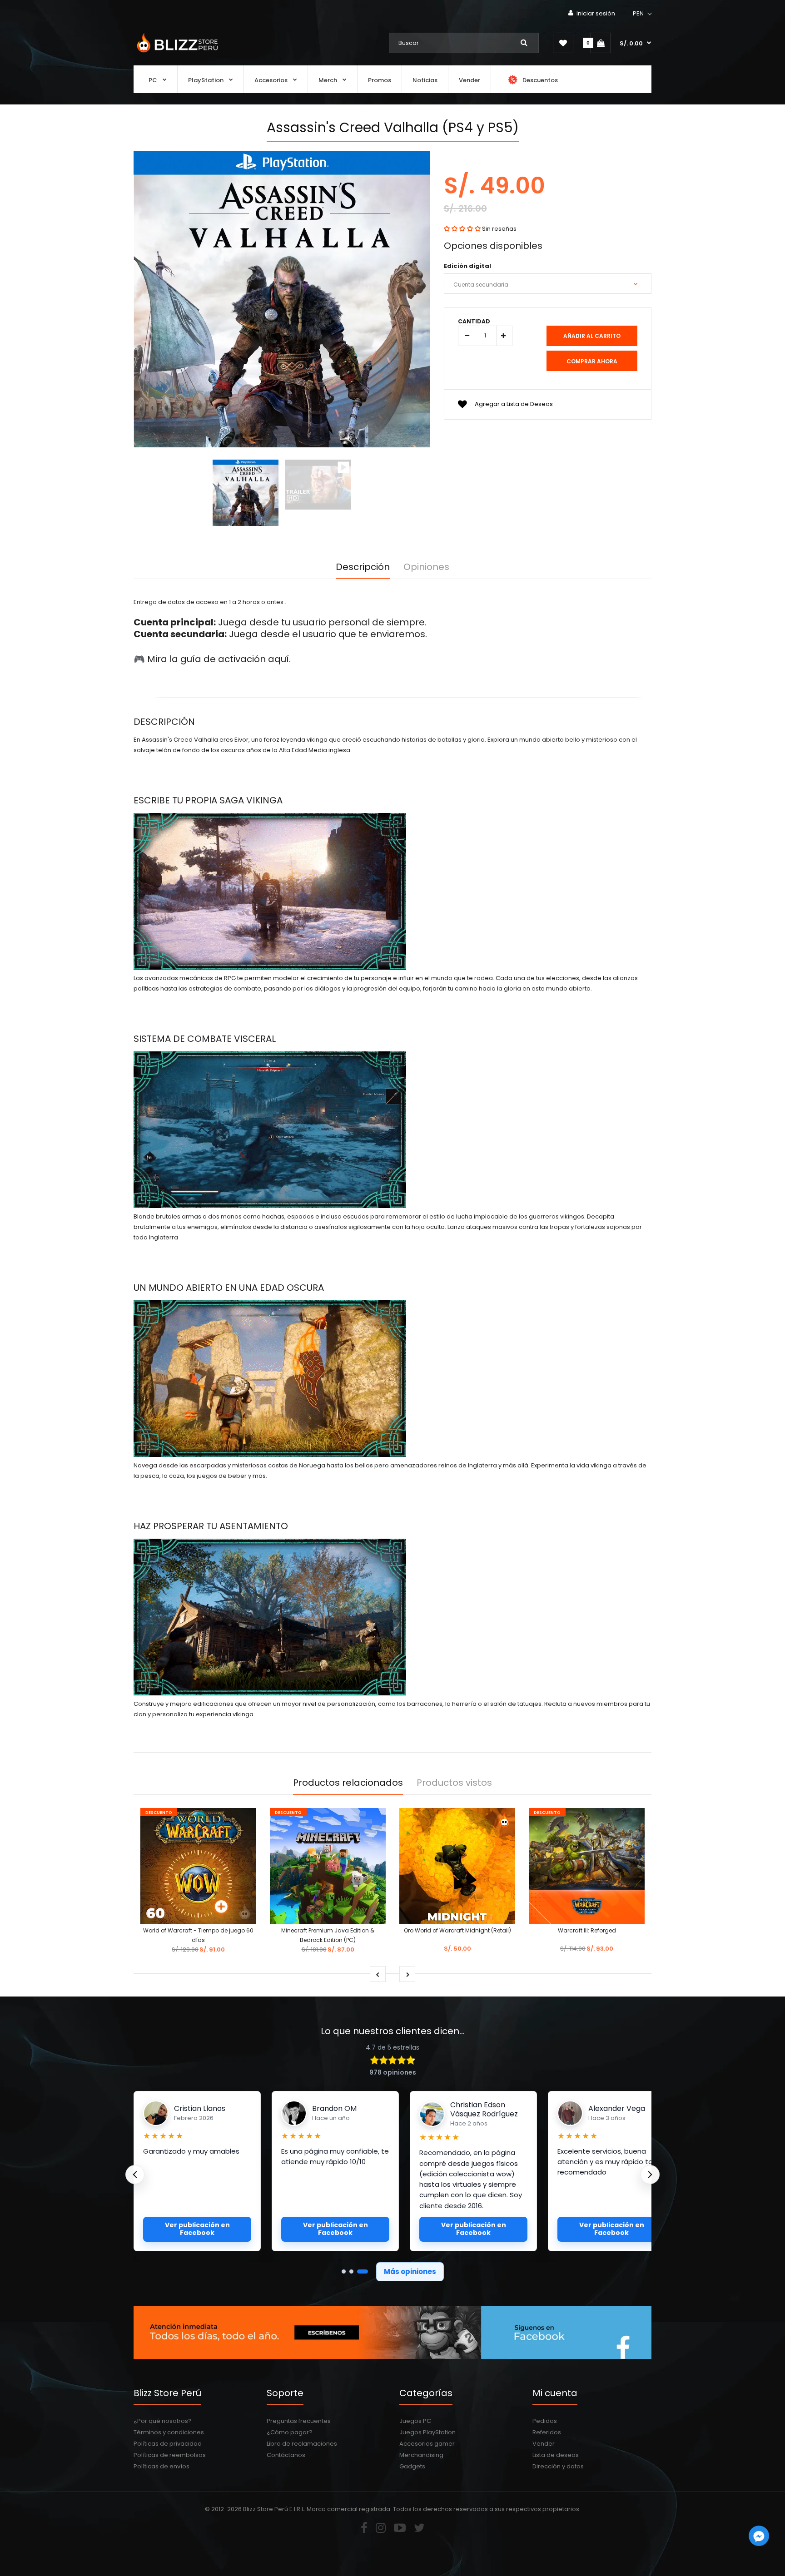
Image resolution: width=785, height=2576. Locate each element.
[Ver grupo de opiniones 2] (358, 2271)
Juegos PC (415, 2421)
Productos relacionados (348, 1783)
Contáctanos (286, 2455)
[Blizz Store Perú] (176, 53)
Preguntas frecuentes (299, 2421)
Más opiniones (410, 2271)
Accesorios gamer (427, 2444)
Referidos (547, 2432)
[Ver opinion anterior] (135, 2175)
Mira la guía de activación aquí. (219, 659)
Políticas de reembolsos (170, 2455)
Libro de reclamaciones (302, 2444)
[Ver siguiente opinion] (650, 2175)
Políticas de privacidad (168, 2444)
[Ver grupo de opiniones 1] (347, 2271)
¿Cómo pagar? (290, 2432)
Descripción (363, 567)
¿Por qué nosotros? (163, 2421)
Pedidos (545, 2421)
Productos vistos (454, 1783)
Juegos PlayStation (427, 2432)
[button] (643, 14)
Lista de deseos (556, 2455)
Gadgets (412, 2466)
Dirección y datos (558, 2466)
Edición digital (467, 266)
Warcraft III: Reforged (587, 1930)
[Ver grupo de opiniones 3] (366, 2271)
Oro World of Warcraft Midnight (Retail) (457, 1930)
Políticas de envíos (161, 2466)
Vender (544, 2444)
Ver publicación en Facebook (197, 2229)
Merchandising (421, 2455)
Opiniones (426, 567)
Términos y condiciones (169, 2432)
